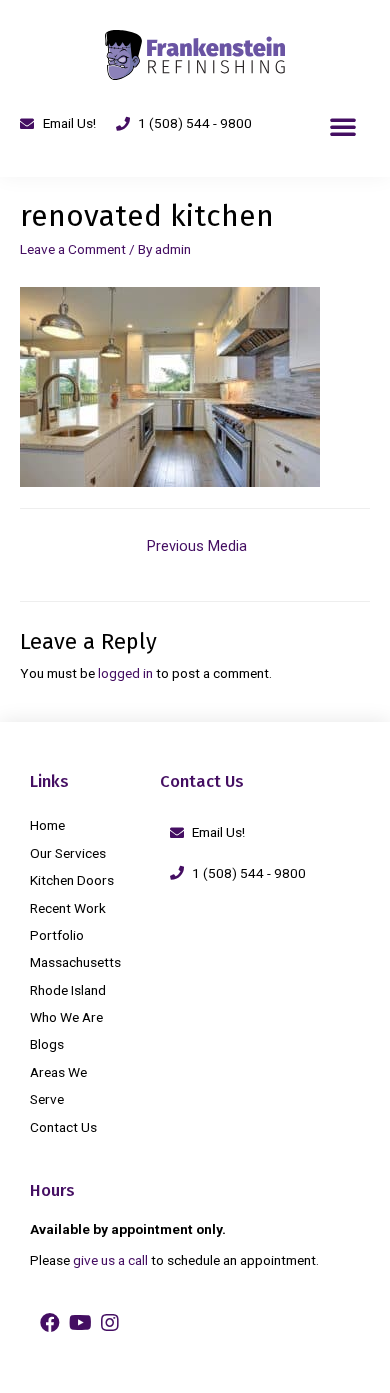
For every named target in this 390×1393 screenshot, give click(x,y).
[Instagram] (110, 1323)
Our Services (68, 853)
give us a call (110, 1260)
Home (47, 825)
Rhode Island (68, 990)
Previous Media (197, 546)
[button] (343, 126)
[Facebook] (50, 1323)
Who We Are (66, 1017)
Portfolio (57, 935)
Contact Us (63, 1127)
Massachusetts (75, 962)
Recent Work (68, 908)
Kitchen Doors (72, 880)
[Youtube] (80, 1323)
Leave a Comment (73, 249)
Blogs (47, 1044)
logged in (125, 673)
